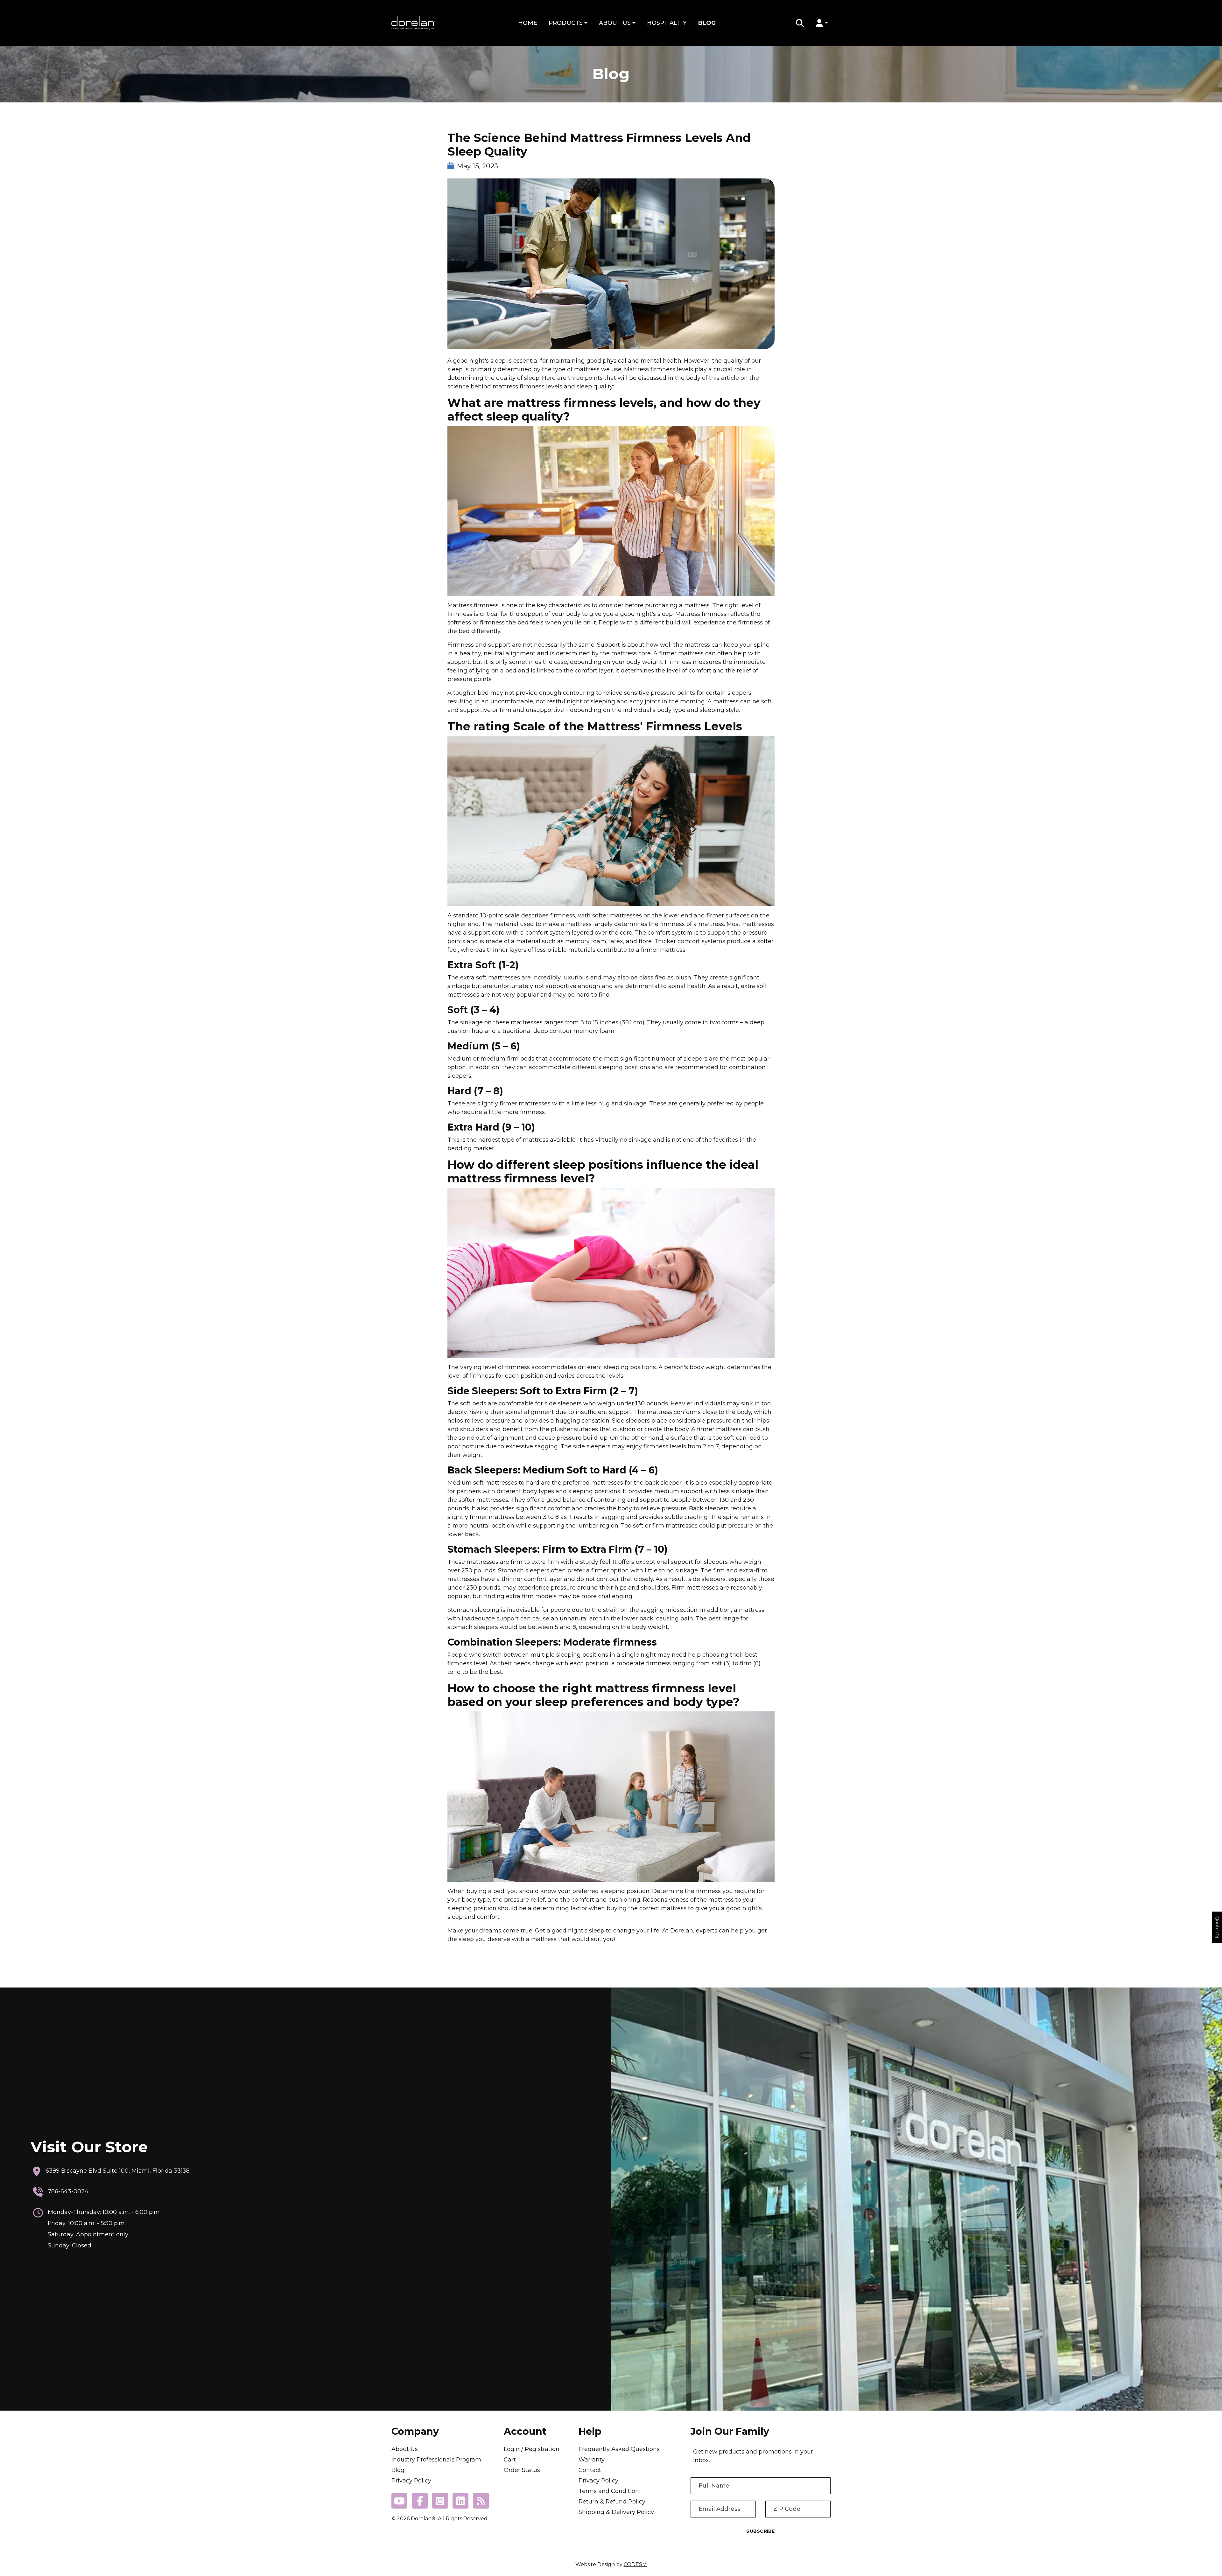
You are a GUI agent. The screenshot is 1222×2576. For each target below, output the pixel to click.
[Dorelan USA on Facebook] (420, 2501)
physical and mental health (642, 361)
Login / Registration (532, 2449)
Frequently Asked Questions (619, 2449)
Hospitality (667, 23)
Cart (510, 2460)
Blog (707, 23)
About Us (616, 23)
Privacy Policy (411, 2481)
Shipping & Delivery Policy (616, 2512)
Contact (590, 2470)
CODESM (635, 2564)
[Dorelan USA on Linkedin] (460, 2501)
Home (528, 23)
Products (566, 23)
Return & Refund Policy (612, 2502)
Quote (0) (1217, 1927)
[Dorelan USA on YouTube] (399, 2501)
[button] (800, 23)
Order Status (522, 2470)
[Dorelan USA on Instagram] (440, 2501)
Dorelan (682, 1931)
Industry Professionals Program (436, 2460)
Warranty (592, 2460)
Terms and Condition (609, 2491)
